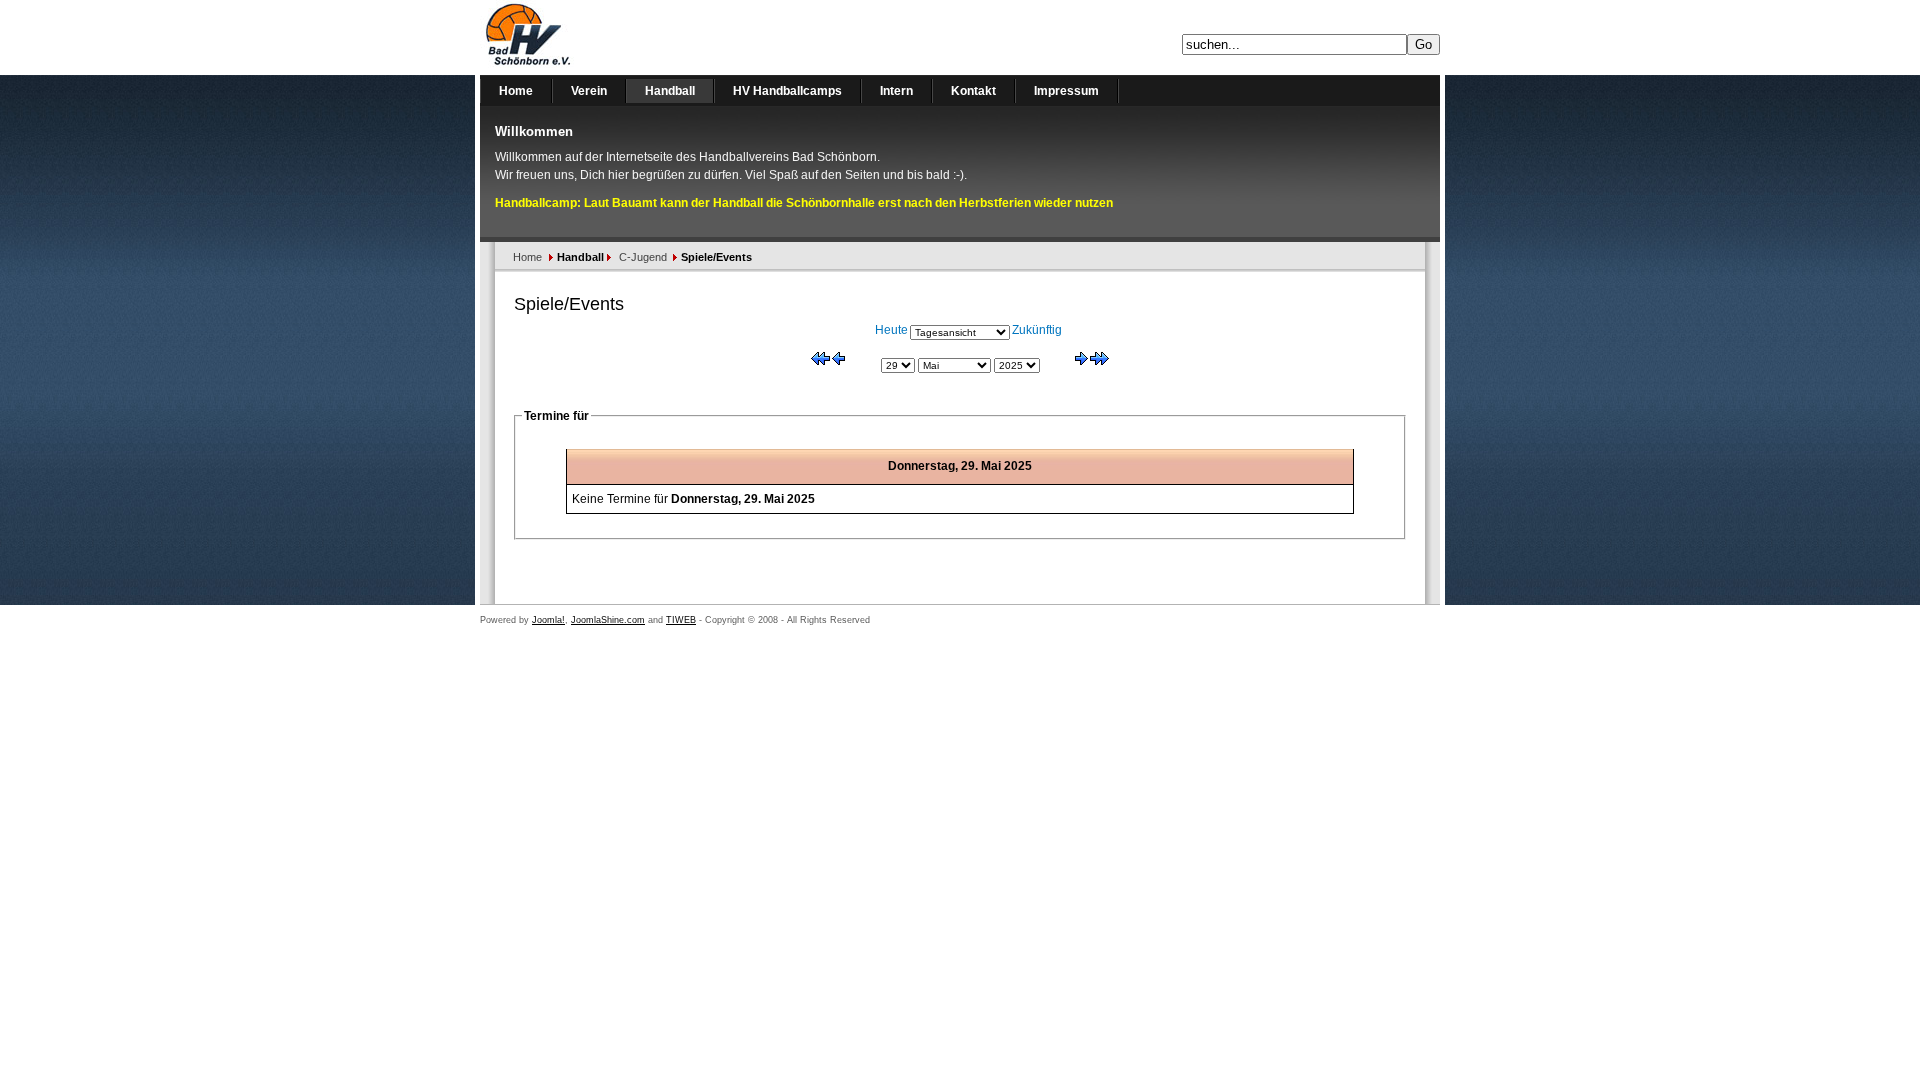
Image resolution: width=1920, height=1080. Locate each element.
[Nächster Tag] (1081, 361)
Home (527, 257)
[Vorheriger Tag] (838, 361)
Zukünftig (1037, 330)
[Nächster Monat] (1099, 361)
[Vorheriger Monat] (820, 361)
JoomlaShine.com (608, 620)
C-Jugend (643, 257)
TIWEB (681, 620)
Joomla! (548, 620)
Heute (891, 330)
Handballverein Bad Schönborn (580, 37)
